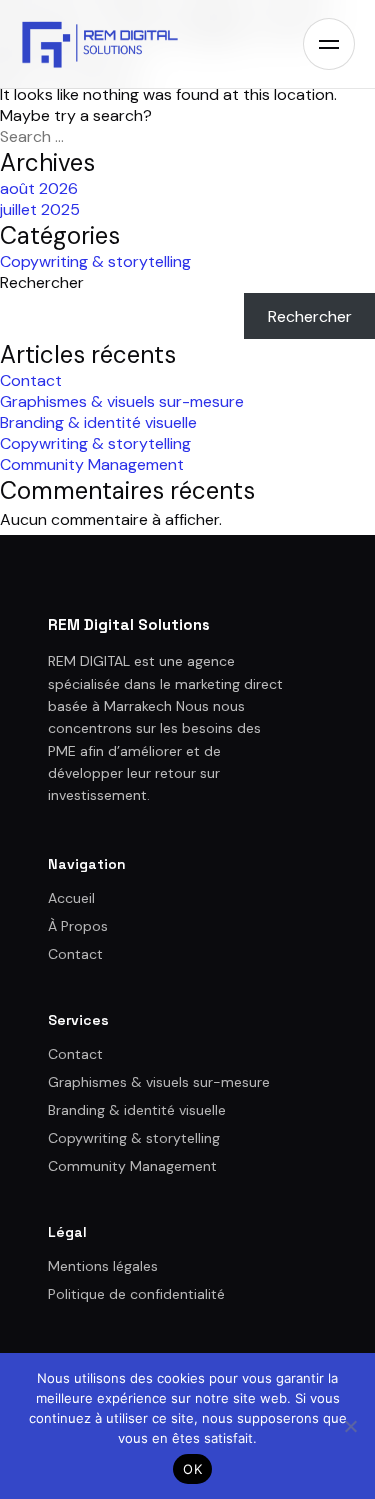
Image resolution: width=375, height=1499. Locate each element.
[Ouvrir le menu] (329, 44)
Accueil (71, 898)
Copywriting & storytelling (95, 261)
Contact (31, 380)
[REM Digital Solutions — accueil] (100, 44)
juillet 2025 (40, 209)
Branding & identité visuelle (98, 422)
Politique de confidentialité (136, 1294)
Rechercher (42, 282)
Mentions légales (103, 1266)
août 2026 (39, 188)
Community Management (92, 464)
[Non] (350, 1426)
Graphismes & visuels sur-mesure (122, 401)
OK (192, 1469)
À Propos (78, 926)
